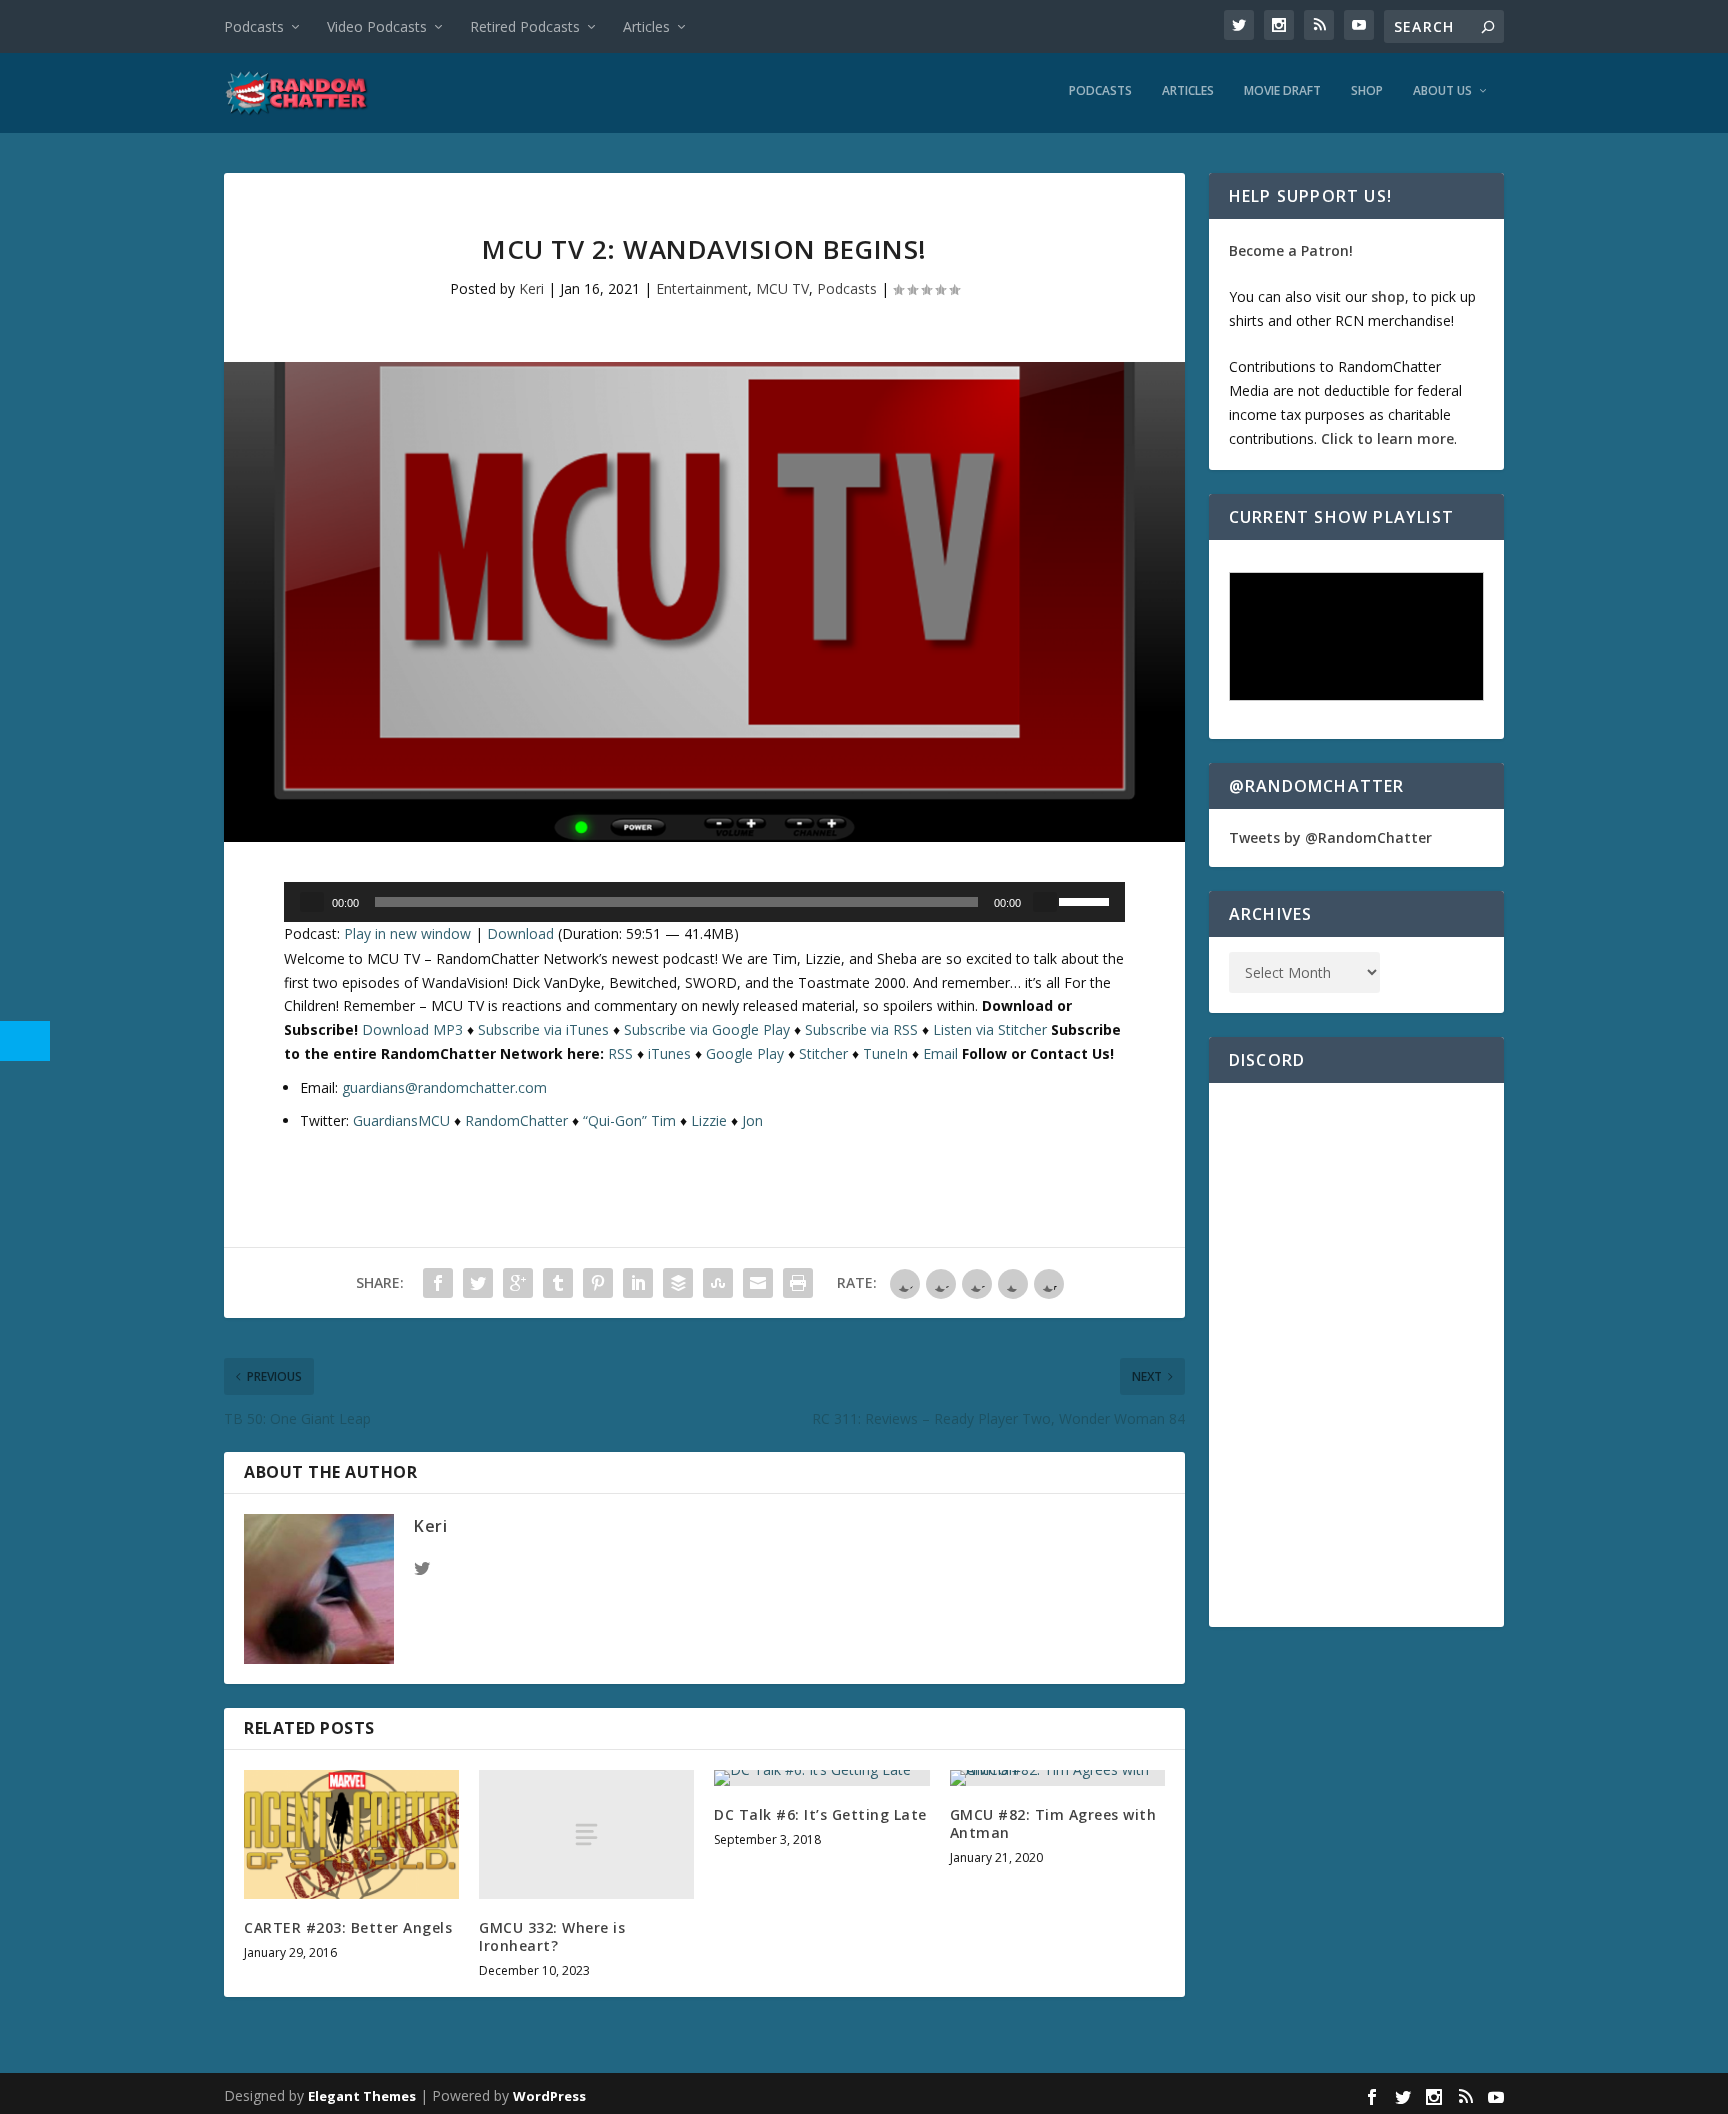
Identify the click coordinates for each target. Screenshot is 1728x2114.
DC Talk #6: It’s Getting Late (820, 1814)
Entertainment (702, 288)
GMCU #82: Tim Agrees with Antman (1053, 1823)
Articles (646, 26)
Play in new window (407, 933)
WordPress (549, 2096)
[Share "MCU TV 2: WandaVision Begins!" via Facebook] (438, 1283)
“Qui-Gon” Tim (629, 1120)
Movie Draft (1282, 91)
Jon (752, 1120)
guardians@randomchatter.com (444, 1087)
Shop (1367, 91)
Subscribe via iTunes (543, 1029)
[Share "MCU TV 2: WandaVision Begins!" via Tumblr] (558, 1283)
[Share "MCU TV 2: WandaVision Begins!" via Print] (798, 1283)
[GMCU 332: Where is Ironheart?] (586, 1834)
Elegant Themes (362, 2096)
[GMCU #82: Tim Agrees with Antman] (1057, 1778)
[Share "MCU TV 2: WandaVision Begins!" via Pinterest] (598, 1283)
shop (1388, 296)
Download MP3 (412, 1029)
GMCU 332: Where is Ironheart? (552, 1936)
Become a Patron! (1291, 250)
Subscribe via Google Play (707, 1029)
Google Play (745, 1053)
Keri (531, 288)
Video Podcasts (377, 26)
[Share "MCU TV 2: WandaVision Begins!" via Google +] (518, 1283)
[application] (704, 902)
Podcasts (254, 26)
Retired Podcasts (525, 26)
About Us (1442, 91)
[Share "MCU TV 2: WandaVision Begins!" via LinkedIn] (638, 1283)
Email (940, 1053)
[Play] (312, 902)
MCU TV (782, 288)
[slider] (1087, 900)
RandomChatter (516, 1120)
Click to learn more (1387, 438)
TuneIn (885, 1053)
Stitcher (823, 1053)
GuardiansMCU (401, 1120)
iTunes (669, 1053)
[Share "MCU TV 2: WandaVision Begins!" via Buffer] (678, 1283)
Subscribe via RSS (861, 1029)
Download (520, 933)
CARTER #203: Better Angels (348, 1927)
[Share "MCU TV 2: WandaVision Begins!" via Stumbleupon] (718, 1283)
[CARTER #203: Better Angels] (351, 1834)
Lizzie (709, 1120)
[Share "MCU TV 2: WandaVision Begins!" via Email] (758, 1283)
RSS (620, 1053)
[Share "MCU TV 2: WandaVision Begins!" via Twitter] (478, 1283)
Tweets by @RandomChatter (1330, 837)
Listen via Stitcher (990, 1029)
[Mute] (1045, 902)
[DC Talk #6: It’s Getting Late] (821, 1778)
